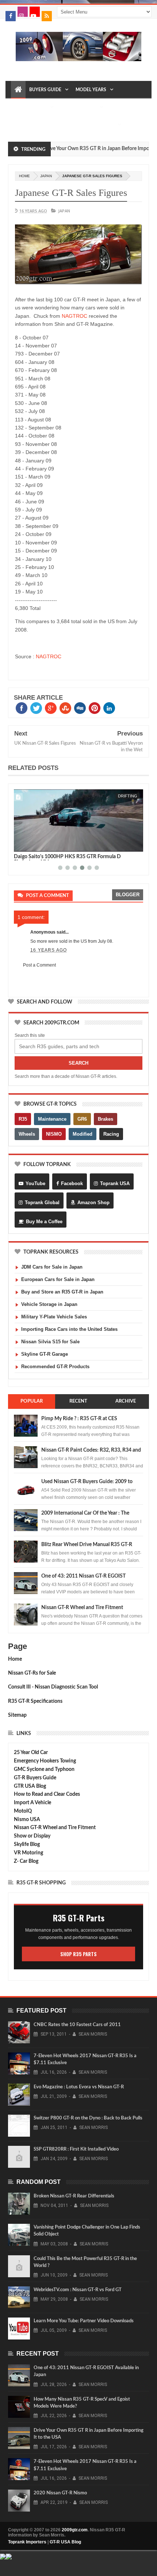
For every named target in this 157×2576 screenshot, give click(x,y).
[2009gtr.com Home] (18, 90)
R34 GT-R (77, 125)
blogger (128, 895)
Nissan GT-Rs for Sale (32, 1673)
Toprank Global (42, 1203)
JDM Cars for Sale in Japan (52, 1267)
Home (15, 1659)
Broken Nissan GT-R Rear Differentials (74, 2196)
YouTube (35, 1183)
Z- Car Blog (26, 1861)
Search (78, 1063)
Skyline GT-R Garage (45, 1354)
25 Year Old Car (31, 1753)
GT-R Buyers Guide (35, 1778)
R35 (23, 1119)
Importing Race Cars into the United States (69, 1329)
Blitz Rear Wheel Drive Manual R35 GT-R (87, 1545)
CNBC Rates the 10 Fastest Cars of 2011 (77, 2025)
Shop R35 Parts (78, 1954)
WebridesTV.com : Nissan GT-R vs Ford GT (78, 2290)
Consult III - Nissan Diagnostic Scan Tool (53, 1687)
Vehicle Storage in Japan (49, 1304)
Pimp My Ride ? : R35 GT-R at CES (79, 1419)
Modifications (78, 107)
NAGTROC (74, 316)
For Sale (104, 125)
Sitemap (17, 1715)
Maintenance (30, 107)
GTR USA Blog (30, 1786)
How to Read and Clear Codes (47, 1794)
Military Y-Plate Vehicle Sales (54, 1317)
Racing (111, 1134)
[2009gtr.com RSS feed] (47, 16)
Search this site (30, 1035)
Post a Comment (39, 965)
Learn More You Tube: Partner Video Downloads (84, 2321)
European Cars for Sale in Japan (58, 1279)
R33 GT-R (50, 125)
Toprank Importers (27, 2542)
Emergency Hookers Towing (45, 1761)
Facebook (72, 1183)
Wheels (27, 1134)
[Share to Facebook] (21, 845)
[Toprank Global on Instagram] (23, 12)
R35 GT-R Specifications (35, 1701)
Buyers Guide (45, 90)
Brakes (106, 1119)
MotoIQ (23, 1811)
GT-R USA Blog (65, 2542)
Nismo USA (27, 1820)
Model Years (91, 90)
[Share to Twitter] (29, 845)
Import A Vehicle (32, 1803)
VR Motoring (28, 1853)
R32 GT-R (24, 125)
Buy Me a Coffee (44, 1222)
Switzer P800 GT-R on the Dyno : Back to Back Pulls (88, 2118)
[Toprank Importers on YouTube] (35, 12)
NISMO (54, 1134)
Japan (46, 176)
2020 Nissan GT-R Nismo (60, 2493)
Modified (83, 1134)
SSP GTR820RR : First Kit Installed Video (76, 2149)
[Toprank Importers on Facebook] (11, 16)
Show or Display (32, 1836)
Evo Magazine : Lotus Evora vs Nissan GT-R (79, 2087)
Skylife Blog (27, 1844)
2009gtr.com (75, 2530)
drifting (128, 796)
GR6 (82, 1119)
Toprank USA (115, 1183)
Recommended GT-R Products (55, 1367)
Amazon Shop (93, 1203)
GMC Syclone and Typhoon (44, 1769)
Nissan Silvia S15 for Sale (50, 1342)
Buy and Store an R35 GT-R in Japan (62, 1292)
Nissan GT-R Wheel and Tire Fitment (82, 1608)
